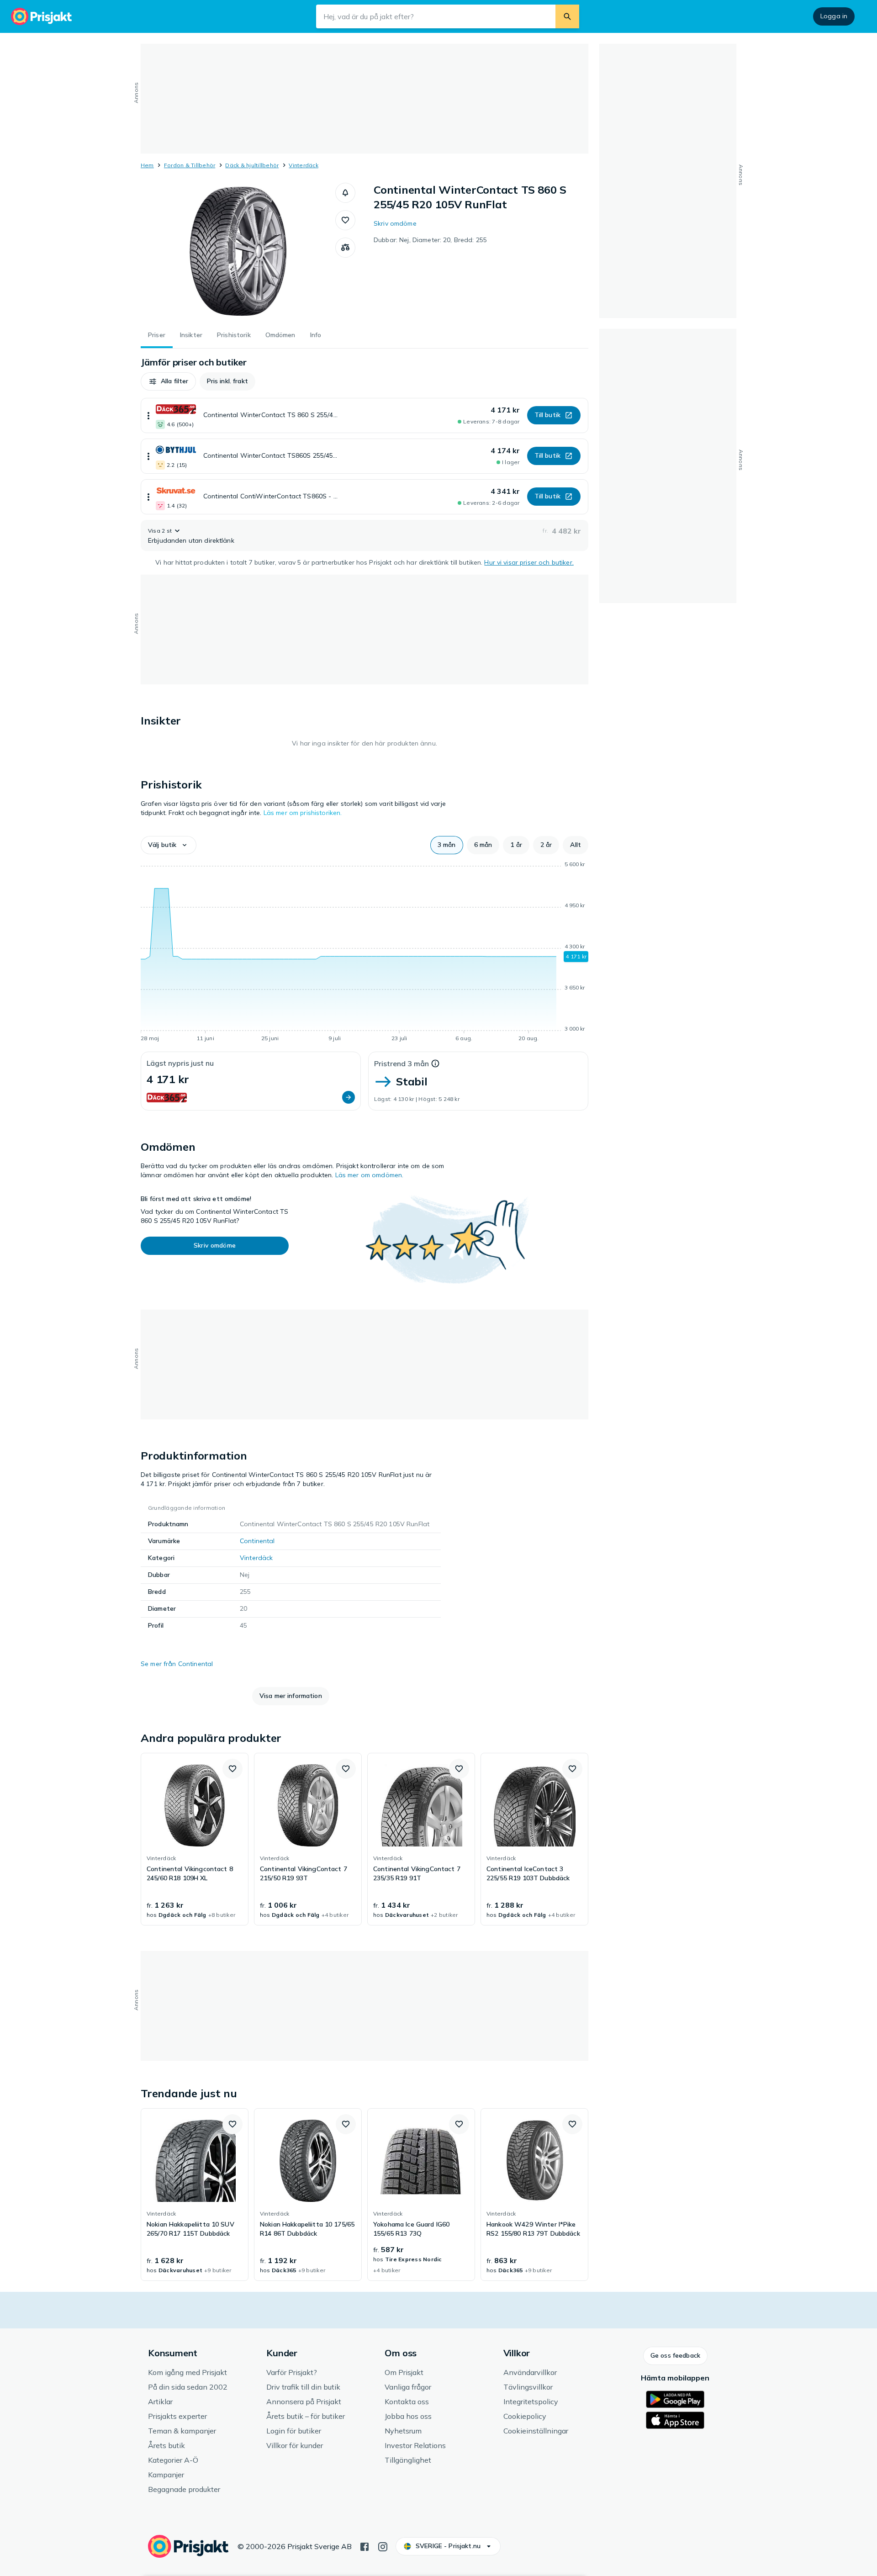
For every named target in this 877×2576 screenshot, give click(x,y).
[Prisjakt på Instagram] (383, 2546)
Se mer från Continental (177, 1664)
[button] (345, 193)
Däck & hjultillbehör (252, 165)
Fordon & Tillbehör (190, 165)
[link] (195, 1839)
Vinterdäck (303, 165)
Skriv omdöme (395, 223)
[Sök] (567, 16)
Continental (257, 1541)
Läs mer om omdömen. (370, 1175)
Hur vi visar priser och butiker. (529, 562)
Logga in (834, 16)
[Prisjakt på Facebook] (365, 2546)
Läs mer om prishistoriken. (303, 813)
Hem (147, 165)
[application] (365, 953)
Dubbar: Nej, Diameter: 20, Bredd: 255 (430, 240)
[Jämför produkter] (345, 248)
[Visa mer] (148, 415)
